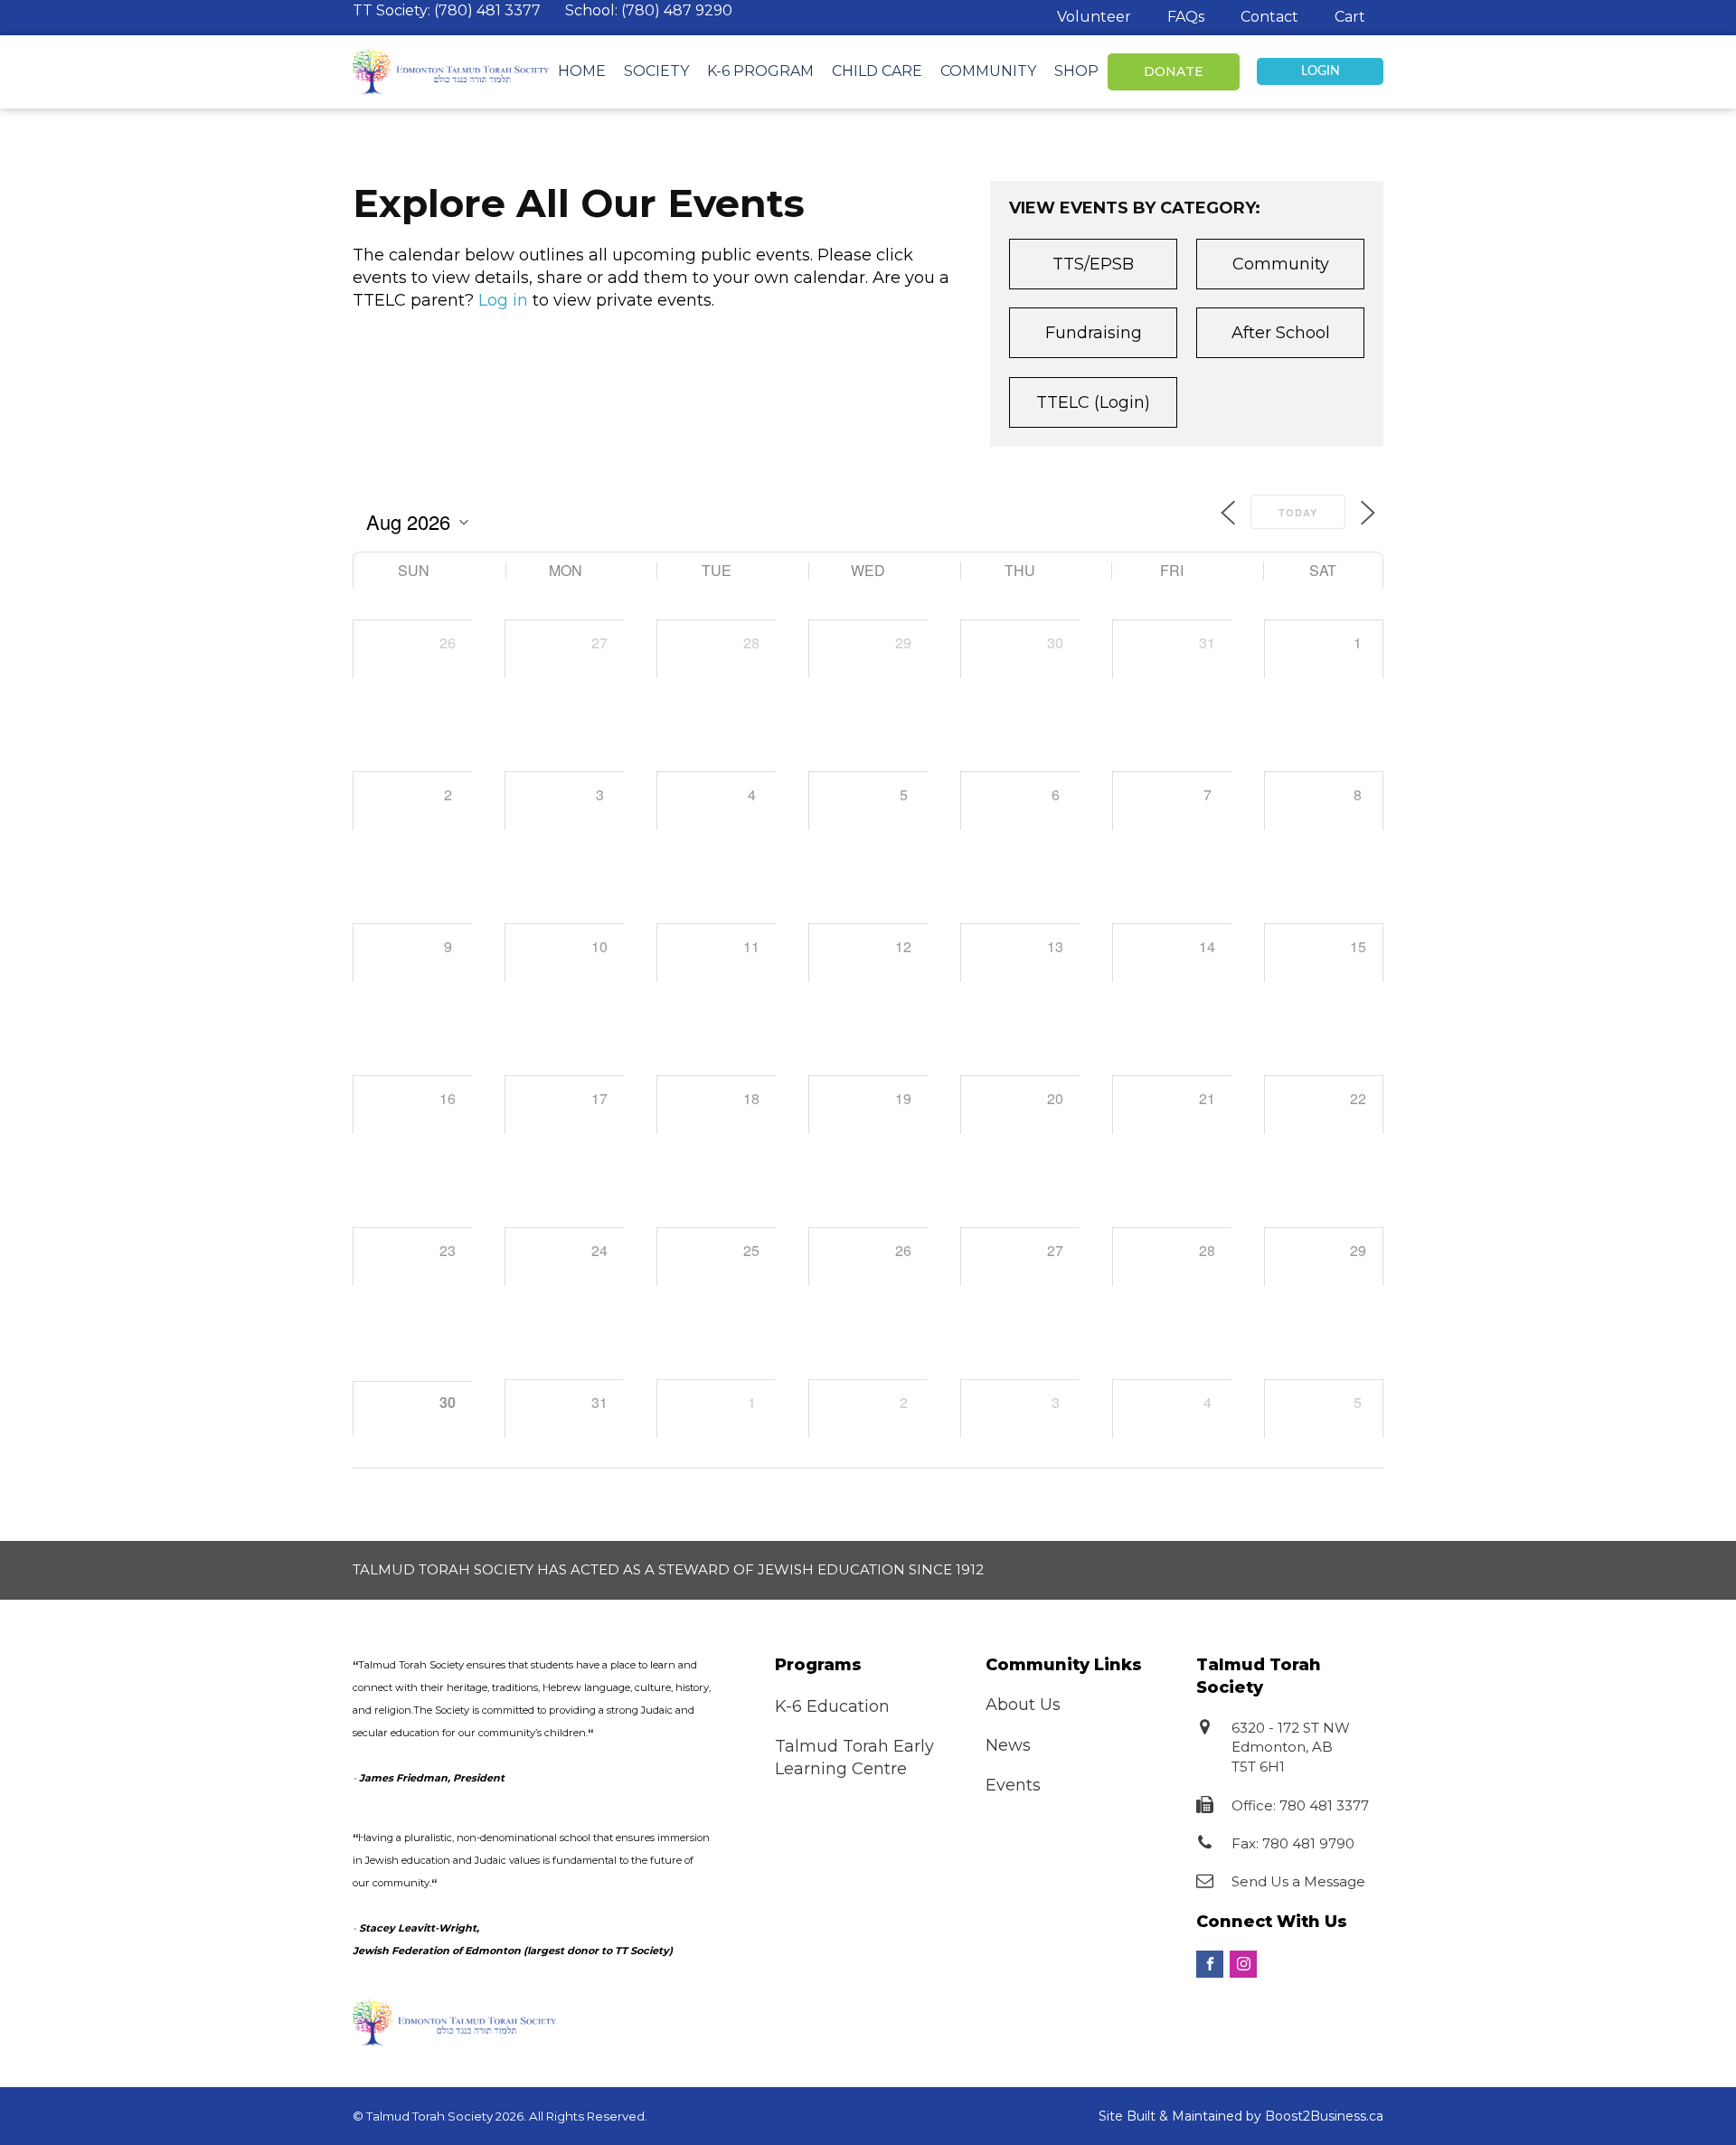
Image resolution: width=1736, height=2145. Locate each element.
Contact (1269, 17)
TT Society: (447, 10)
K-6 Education (832, 1706)
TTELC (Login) (1093, 402)
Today (1298, 512)
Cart (1350, 17)
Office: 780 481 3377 (1300, 1805)
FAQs (1186, 17)
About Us (1023, 1705)
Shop (1076, 71)
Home (582, 71)
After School (1281, 333)
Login (1321, 71)
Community (988, 71)
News (1008, 1745)
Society (656, 71)
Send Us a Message (1298, 1881)
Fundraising (1094, 333)
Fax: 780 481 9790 (1293, 1843)
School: (649, 10)
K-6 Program (760, 71)
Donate (1174, 71)
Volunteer (1094, 17)
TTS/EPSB (1093, 264)
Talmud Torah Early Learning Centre (854, 1758)
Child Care (877, 71)
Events (1013, 1785)
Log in (503, 300)
